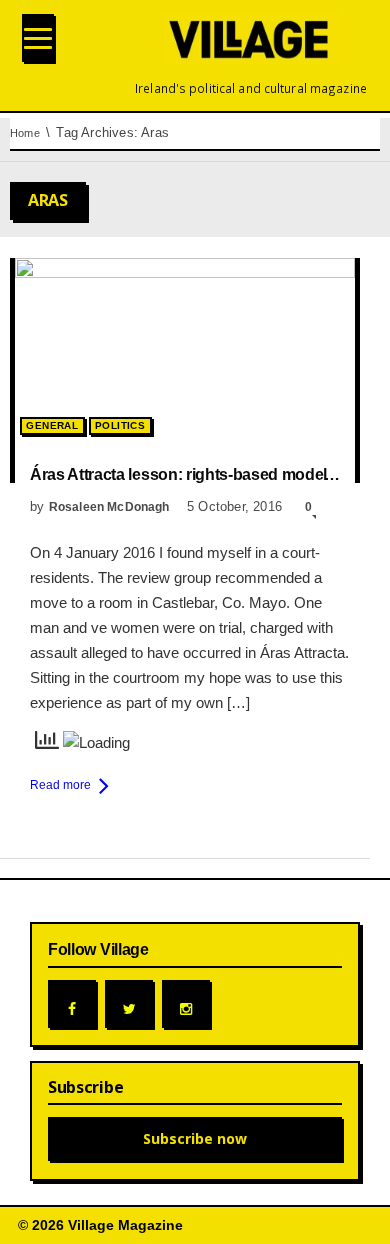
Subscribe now (195, 1138)
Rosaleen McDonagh (109, 507)
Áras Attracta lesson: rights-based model (178, 474)
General (52, 425)
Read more (60, 785)
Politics (120, 425)
